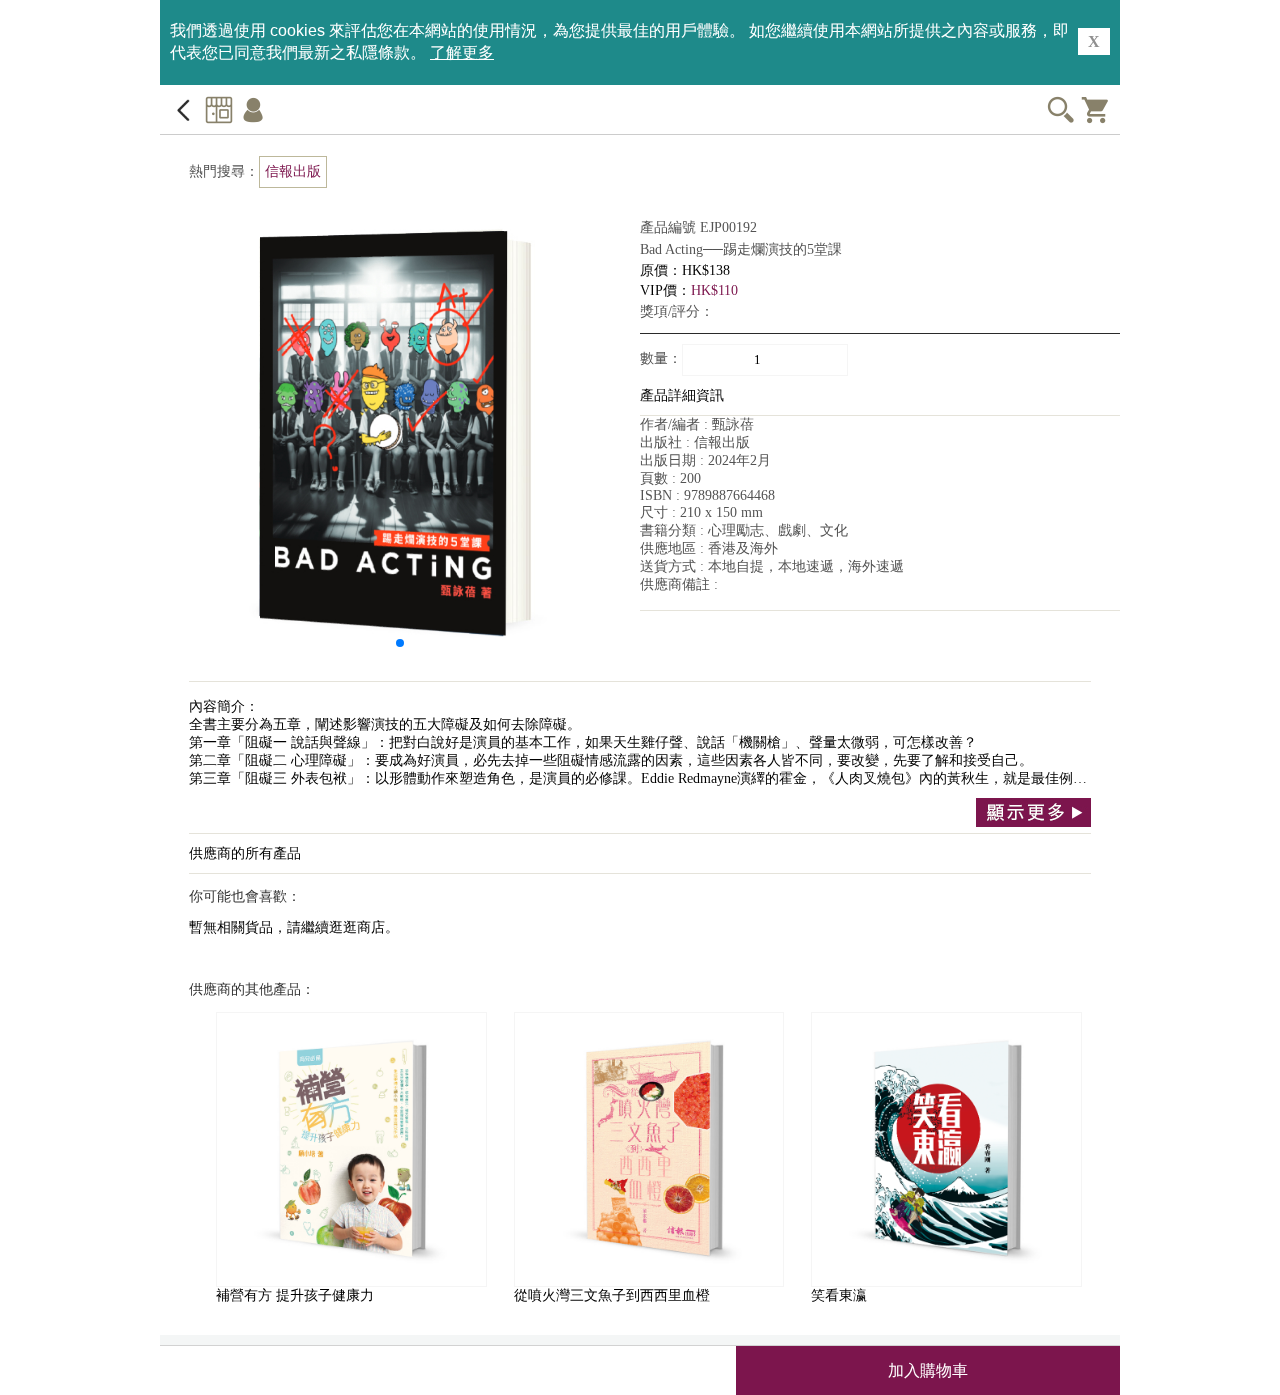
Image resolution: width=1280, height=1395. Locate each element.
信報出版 (293, 171)
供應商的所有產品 (245, 853)
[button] (400, 643)
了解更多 (462, 52)
